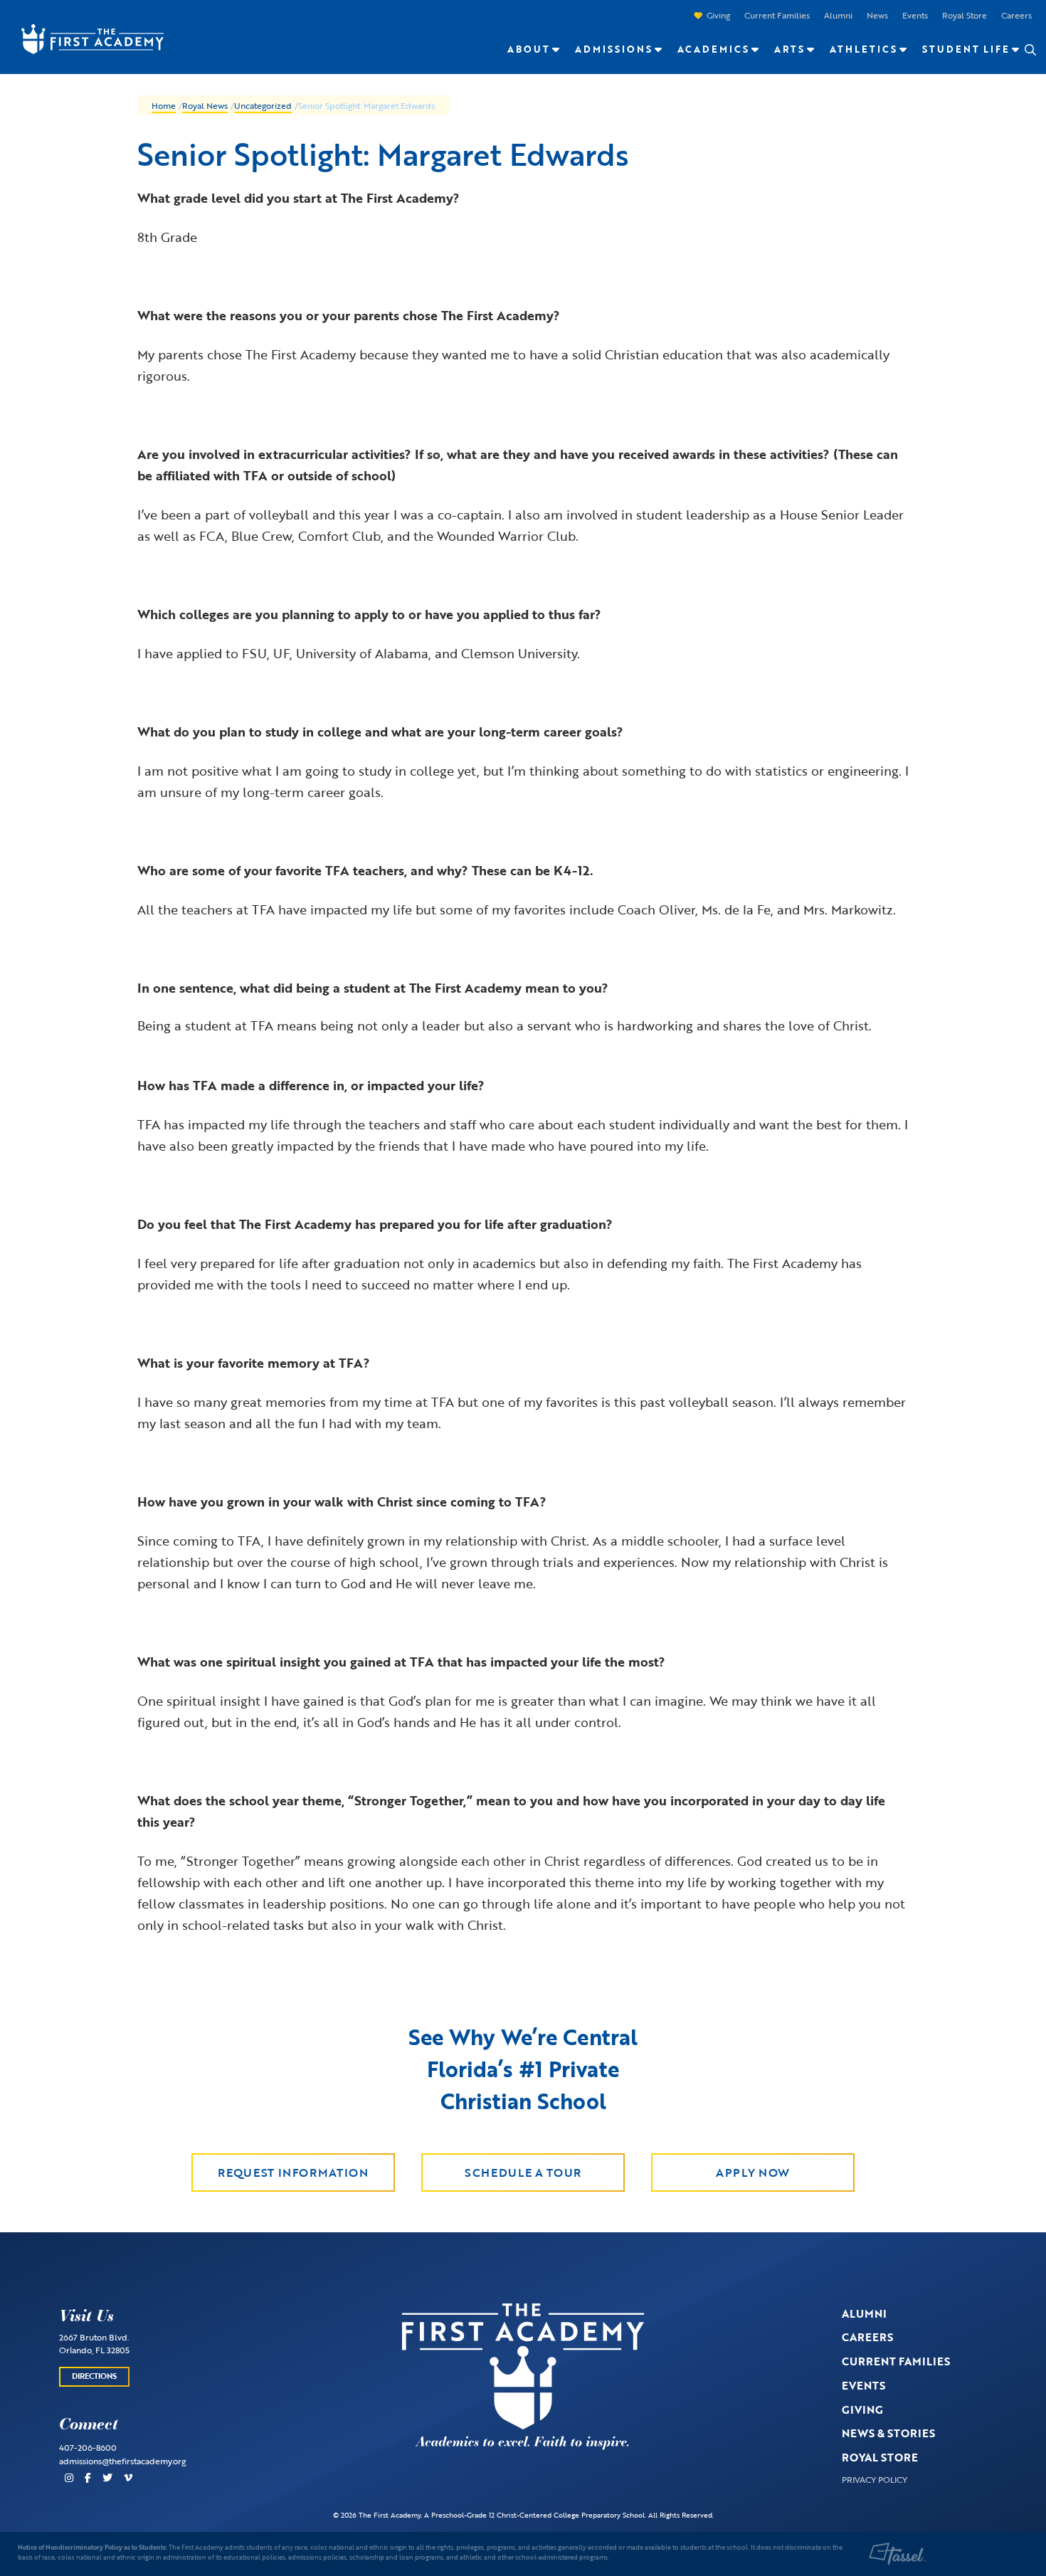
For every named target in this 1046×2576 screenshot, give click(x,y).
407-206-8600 (88, 2447)
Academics (713, 49)
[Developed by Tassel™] (897, 2554)
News (877, 15)
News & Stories (888, 2433)
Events (915, 15)
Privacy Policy (875, 2479)
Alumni (838, 15)
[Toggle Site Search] (1030, 50)
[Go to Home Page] (85, 38)
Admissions (614, 49)
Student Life (966, 49)
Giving (718, 15)
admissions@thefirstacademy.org (122, 2461)
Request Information (293, 2173)
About (529, 49)
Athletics (863, 49)
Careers (1016, 15)
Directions (94, 2376)
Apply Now (753, 2173)
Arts (789, 49)
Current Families (777, 15)
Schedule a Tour (523, 2173)
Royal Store (965, 15)
